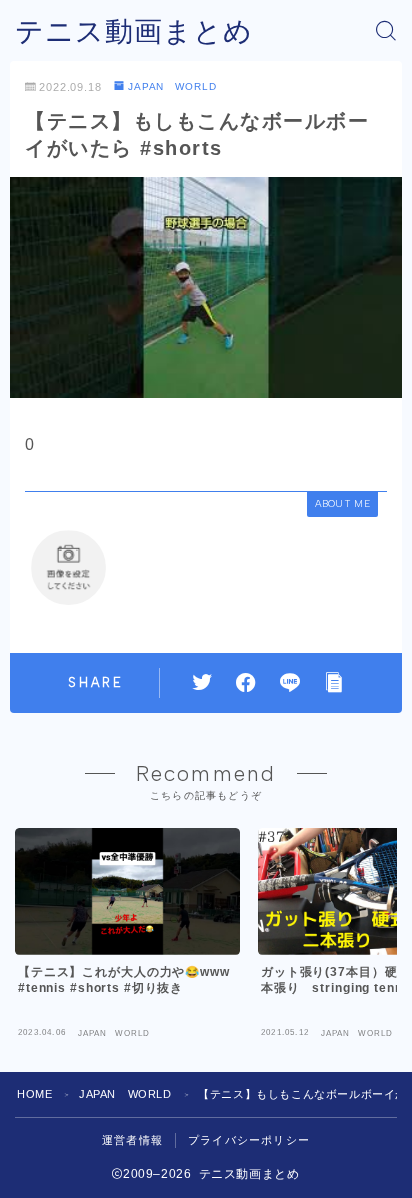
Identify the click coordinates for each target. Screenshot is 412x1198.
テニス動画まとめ (134, 31)
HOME (34, 1094)
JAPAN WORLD (172, 86)
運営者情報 (132, 1140)
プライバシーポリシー (249, 1140)
